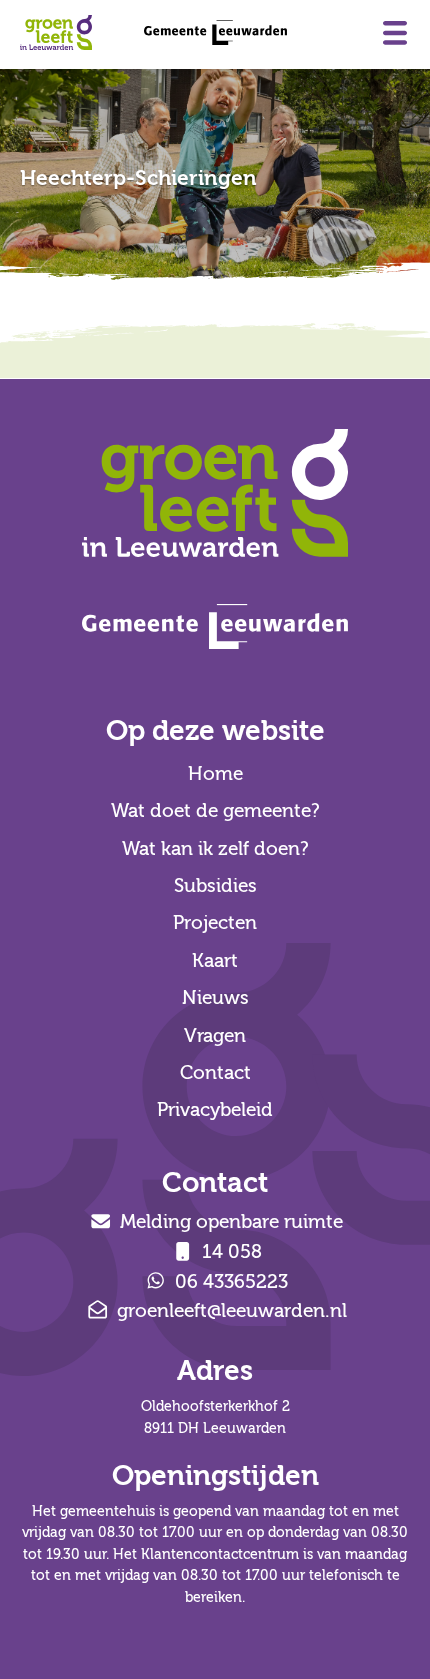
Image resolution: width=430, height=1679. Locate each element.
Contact (215, 1073)
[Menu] (395, 33)
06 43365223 (229, 1282)
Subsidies (215, 886)
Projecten (215, 923)
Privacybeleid (215, 1110)
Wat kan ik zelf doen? (215, 849)
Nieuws (215, 998)
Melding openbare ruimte (229, 1222)
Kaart (215, 961)
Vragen (215, 1036)
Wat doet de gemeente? (215, 811)
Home (215, 774)
